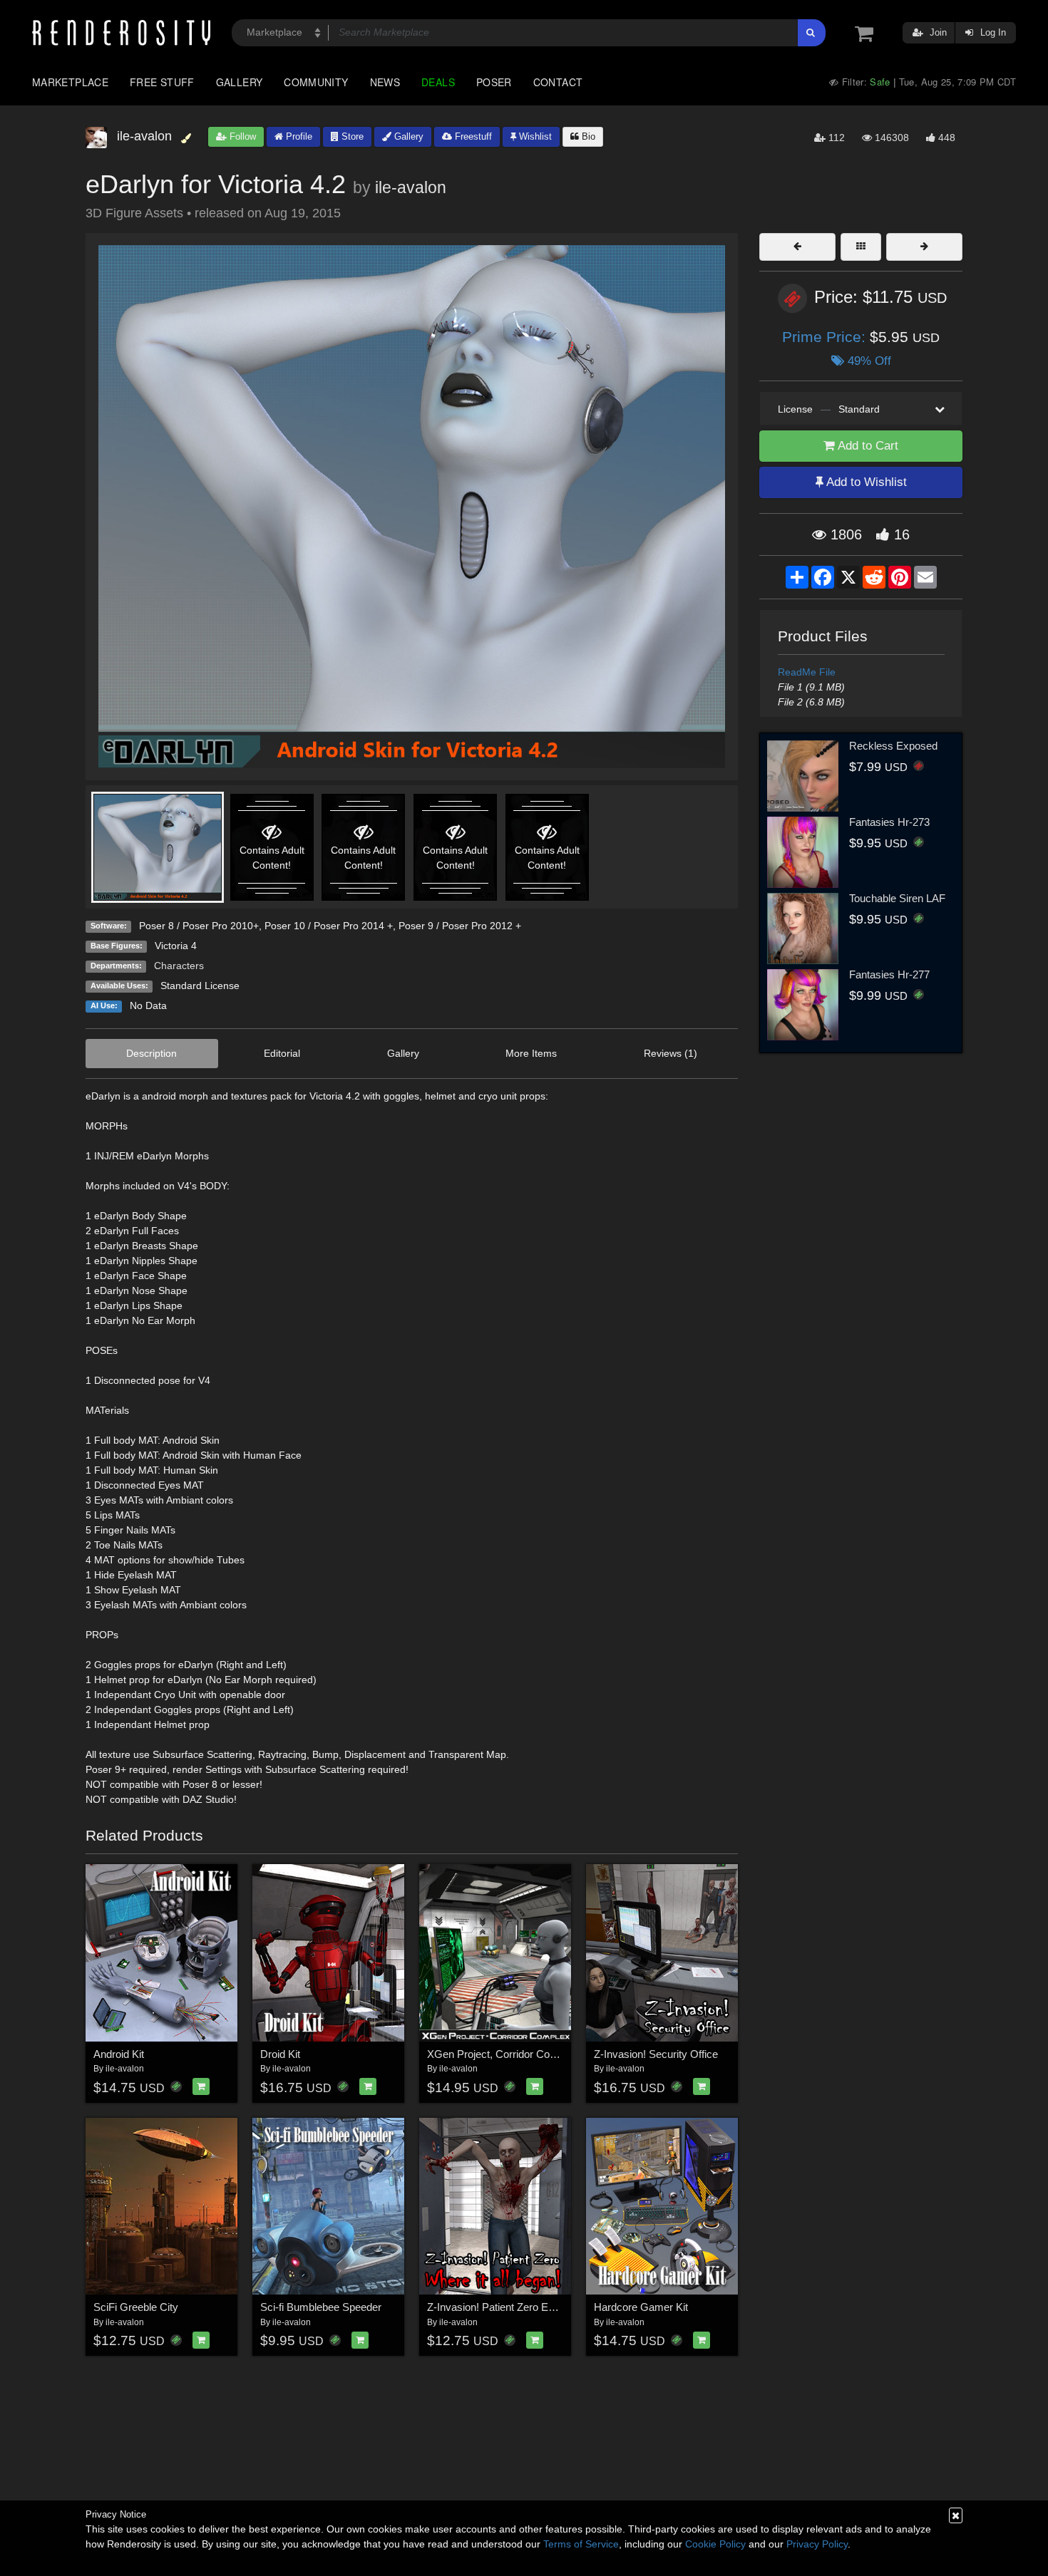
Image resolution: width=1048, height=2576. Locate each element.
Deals (438, 82)
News (385, 82)
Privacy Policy (817, 2544)
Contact (558, 82)
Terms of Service (581, 2544)
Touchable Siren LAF (897, 898)
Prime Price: (826, 337)
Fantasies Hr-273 (889, 822)
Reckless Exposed (893, 746)
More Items (531, 1053)
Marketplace (70, 82)
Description (151, 1053)
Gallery (240, 82)
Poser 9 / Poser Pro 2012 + (460, 926)
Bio (587, 136)
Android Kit (119, 2054)
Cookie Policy (715, 2544)
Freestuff (472, 136)
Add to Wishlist (865, 482)
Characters (179, 966)
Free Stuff (162, 82)
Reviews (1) (671, 1053)
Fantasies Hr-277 (889, 974)
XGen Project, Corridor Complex (503, 2054)
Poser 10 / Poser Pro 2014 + (329, 926)
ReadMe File (807, 672)
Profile (298, 136)
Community (316, 82)
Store (351, 136)
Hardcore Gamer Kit (641, 2307)
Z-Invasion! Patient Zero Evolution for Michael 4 (537, 2307)
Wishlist (534, 136)
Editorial (282, 1053)
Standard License (200, 986)
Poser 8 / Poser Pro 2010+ (199, 926)
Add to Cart (867, 446)
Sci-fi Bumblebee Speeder (321, 2307)
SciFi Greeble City (136, 2307)
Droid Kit (280, 2054)
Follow (241, 136)
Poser (494, 82)
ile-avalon (411, 187)
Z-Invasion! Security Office (656, 2054)
